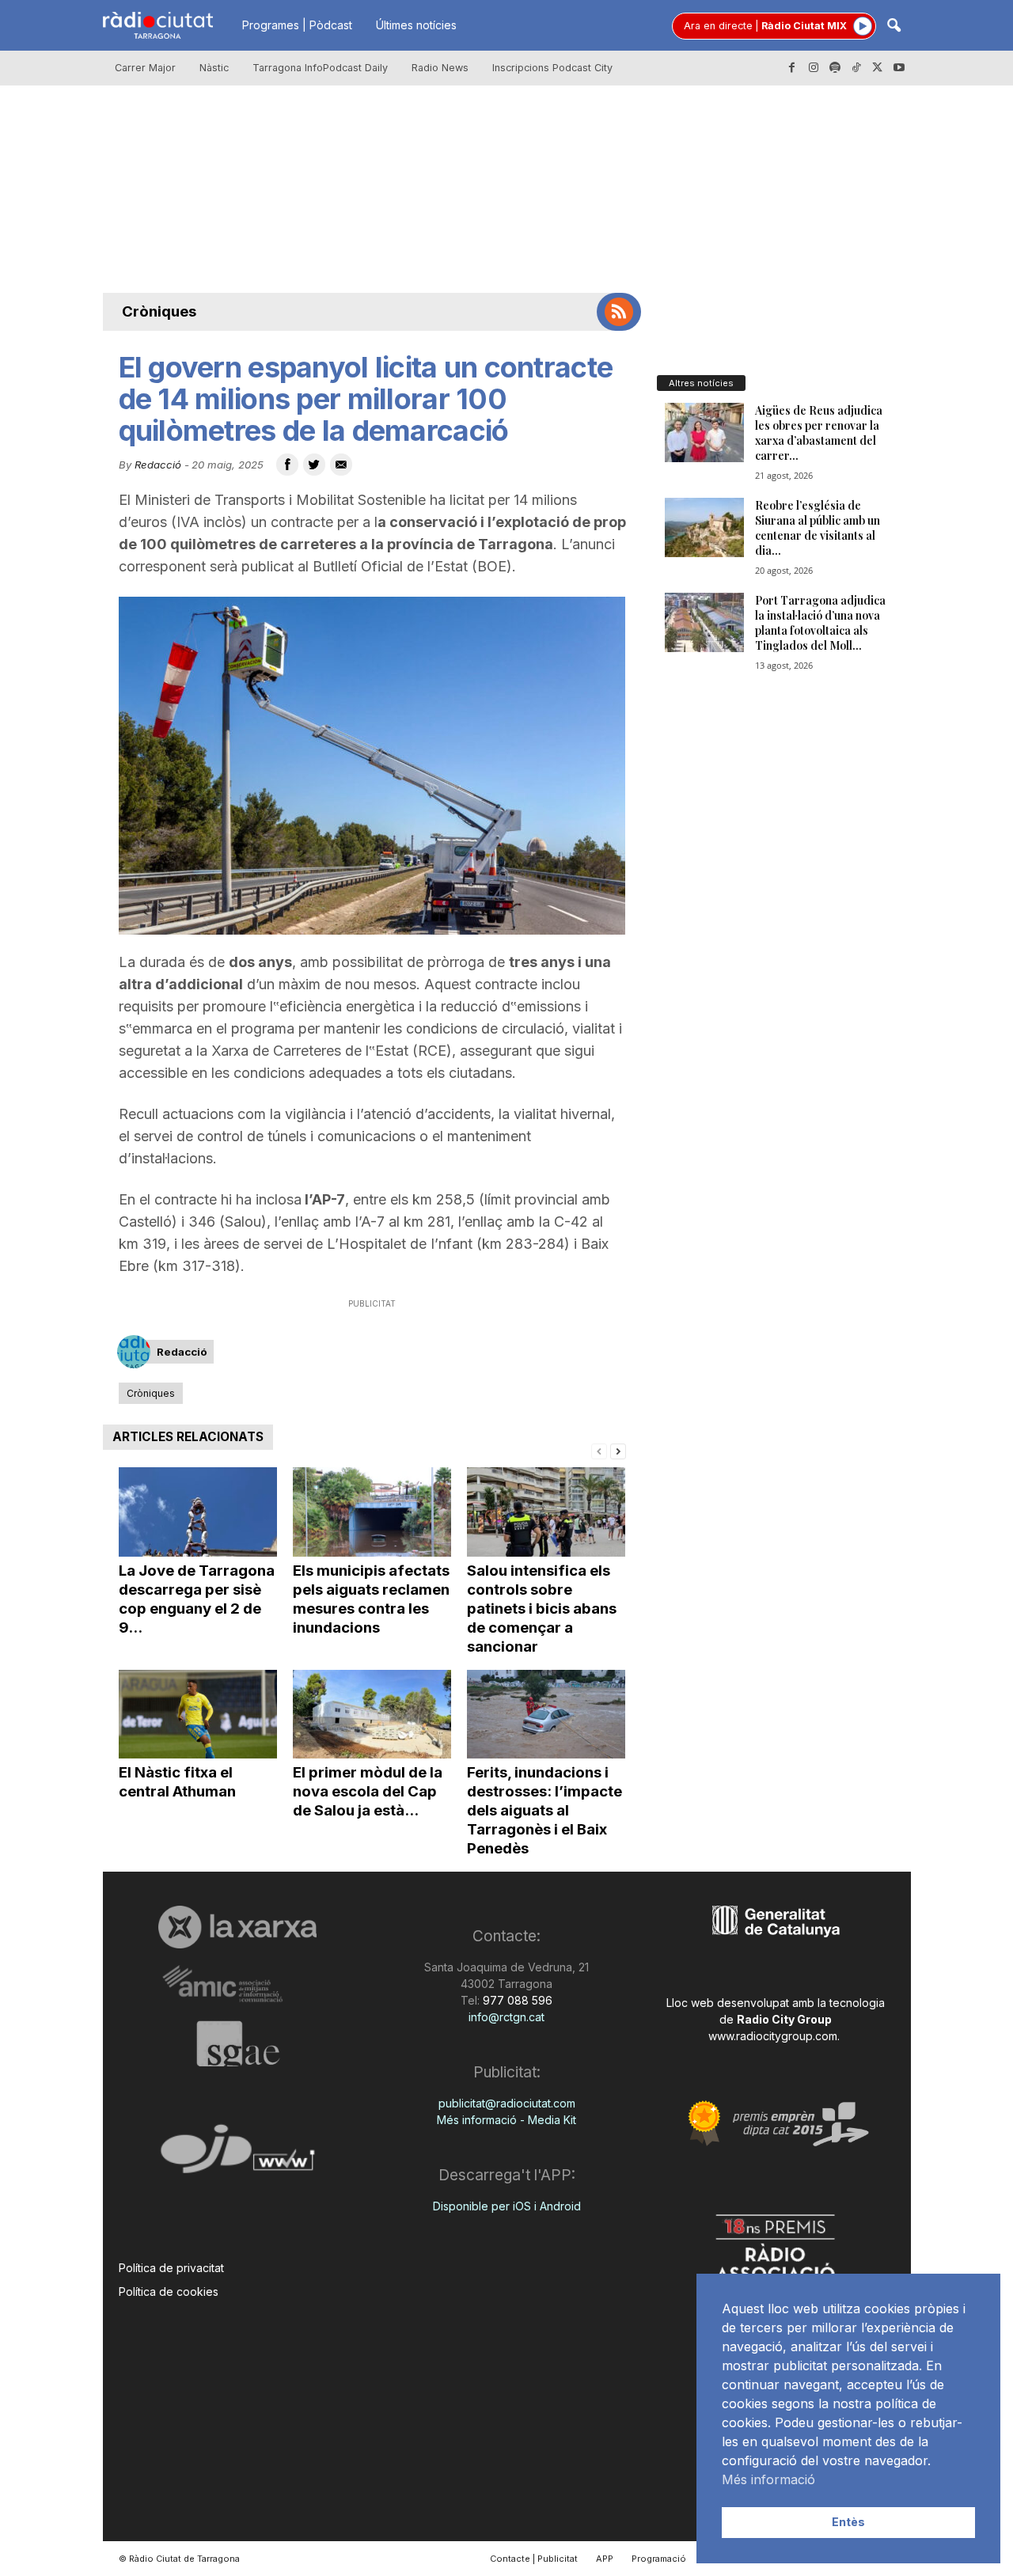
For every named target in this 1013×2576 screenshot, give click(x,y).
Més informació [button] (768, 2479)
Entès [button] (848, 2522)
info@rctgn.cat (506, 2017)
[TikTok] (856, 68)
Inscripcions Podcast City (552, 68)
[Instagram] (814, 68)
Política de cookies (169, 2291)
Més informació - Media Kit (506, 2120)
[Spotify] (835, 68)
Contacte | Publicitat (534, 2559)
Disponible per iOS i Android (507, 2206)
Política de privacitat (171, 2268)
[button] (893, 27)
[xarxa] (238, 1927)
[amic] (238, 1984)
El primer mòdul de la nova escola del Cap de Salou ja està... (368, 1791)
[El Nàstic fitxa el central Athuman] (198, 1715)
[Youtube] (899, 68)
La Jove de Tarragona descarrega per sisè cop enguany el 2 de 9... (197, 1599)
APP (605, 2559)
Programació (659, 2559)
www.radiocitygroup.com (773, 2036)
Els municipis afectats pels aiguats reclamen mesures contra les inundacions (371, 1599)
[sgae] (238, 2043)
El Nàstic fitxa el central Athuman (177, 1782)
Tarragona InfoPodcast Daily (320, 68)
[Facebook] (792, 68)
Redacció (158, 465)
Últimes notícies (416, 25)
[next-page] (618, 1450)
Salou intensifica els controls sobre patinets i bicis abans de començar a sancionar (542, 1609)
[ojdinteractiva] (238, 2155)
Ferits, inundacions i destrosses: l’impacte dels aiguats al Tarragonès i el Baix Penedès (544, 1810)
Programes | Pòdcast (297, 25)
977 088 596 (516, 2000)
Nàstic (214, 68)
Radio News (440, 68)
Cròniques (159, 311)
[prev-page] (599, 1450)
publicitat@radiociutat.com (507, 2103)
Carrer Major (145, 68)
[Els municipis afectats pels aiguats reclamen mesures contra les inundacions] (372, 1512)
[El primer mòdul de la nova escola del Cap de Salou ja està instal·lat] (372, 1715)
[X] (878, 68)
